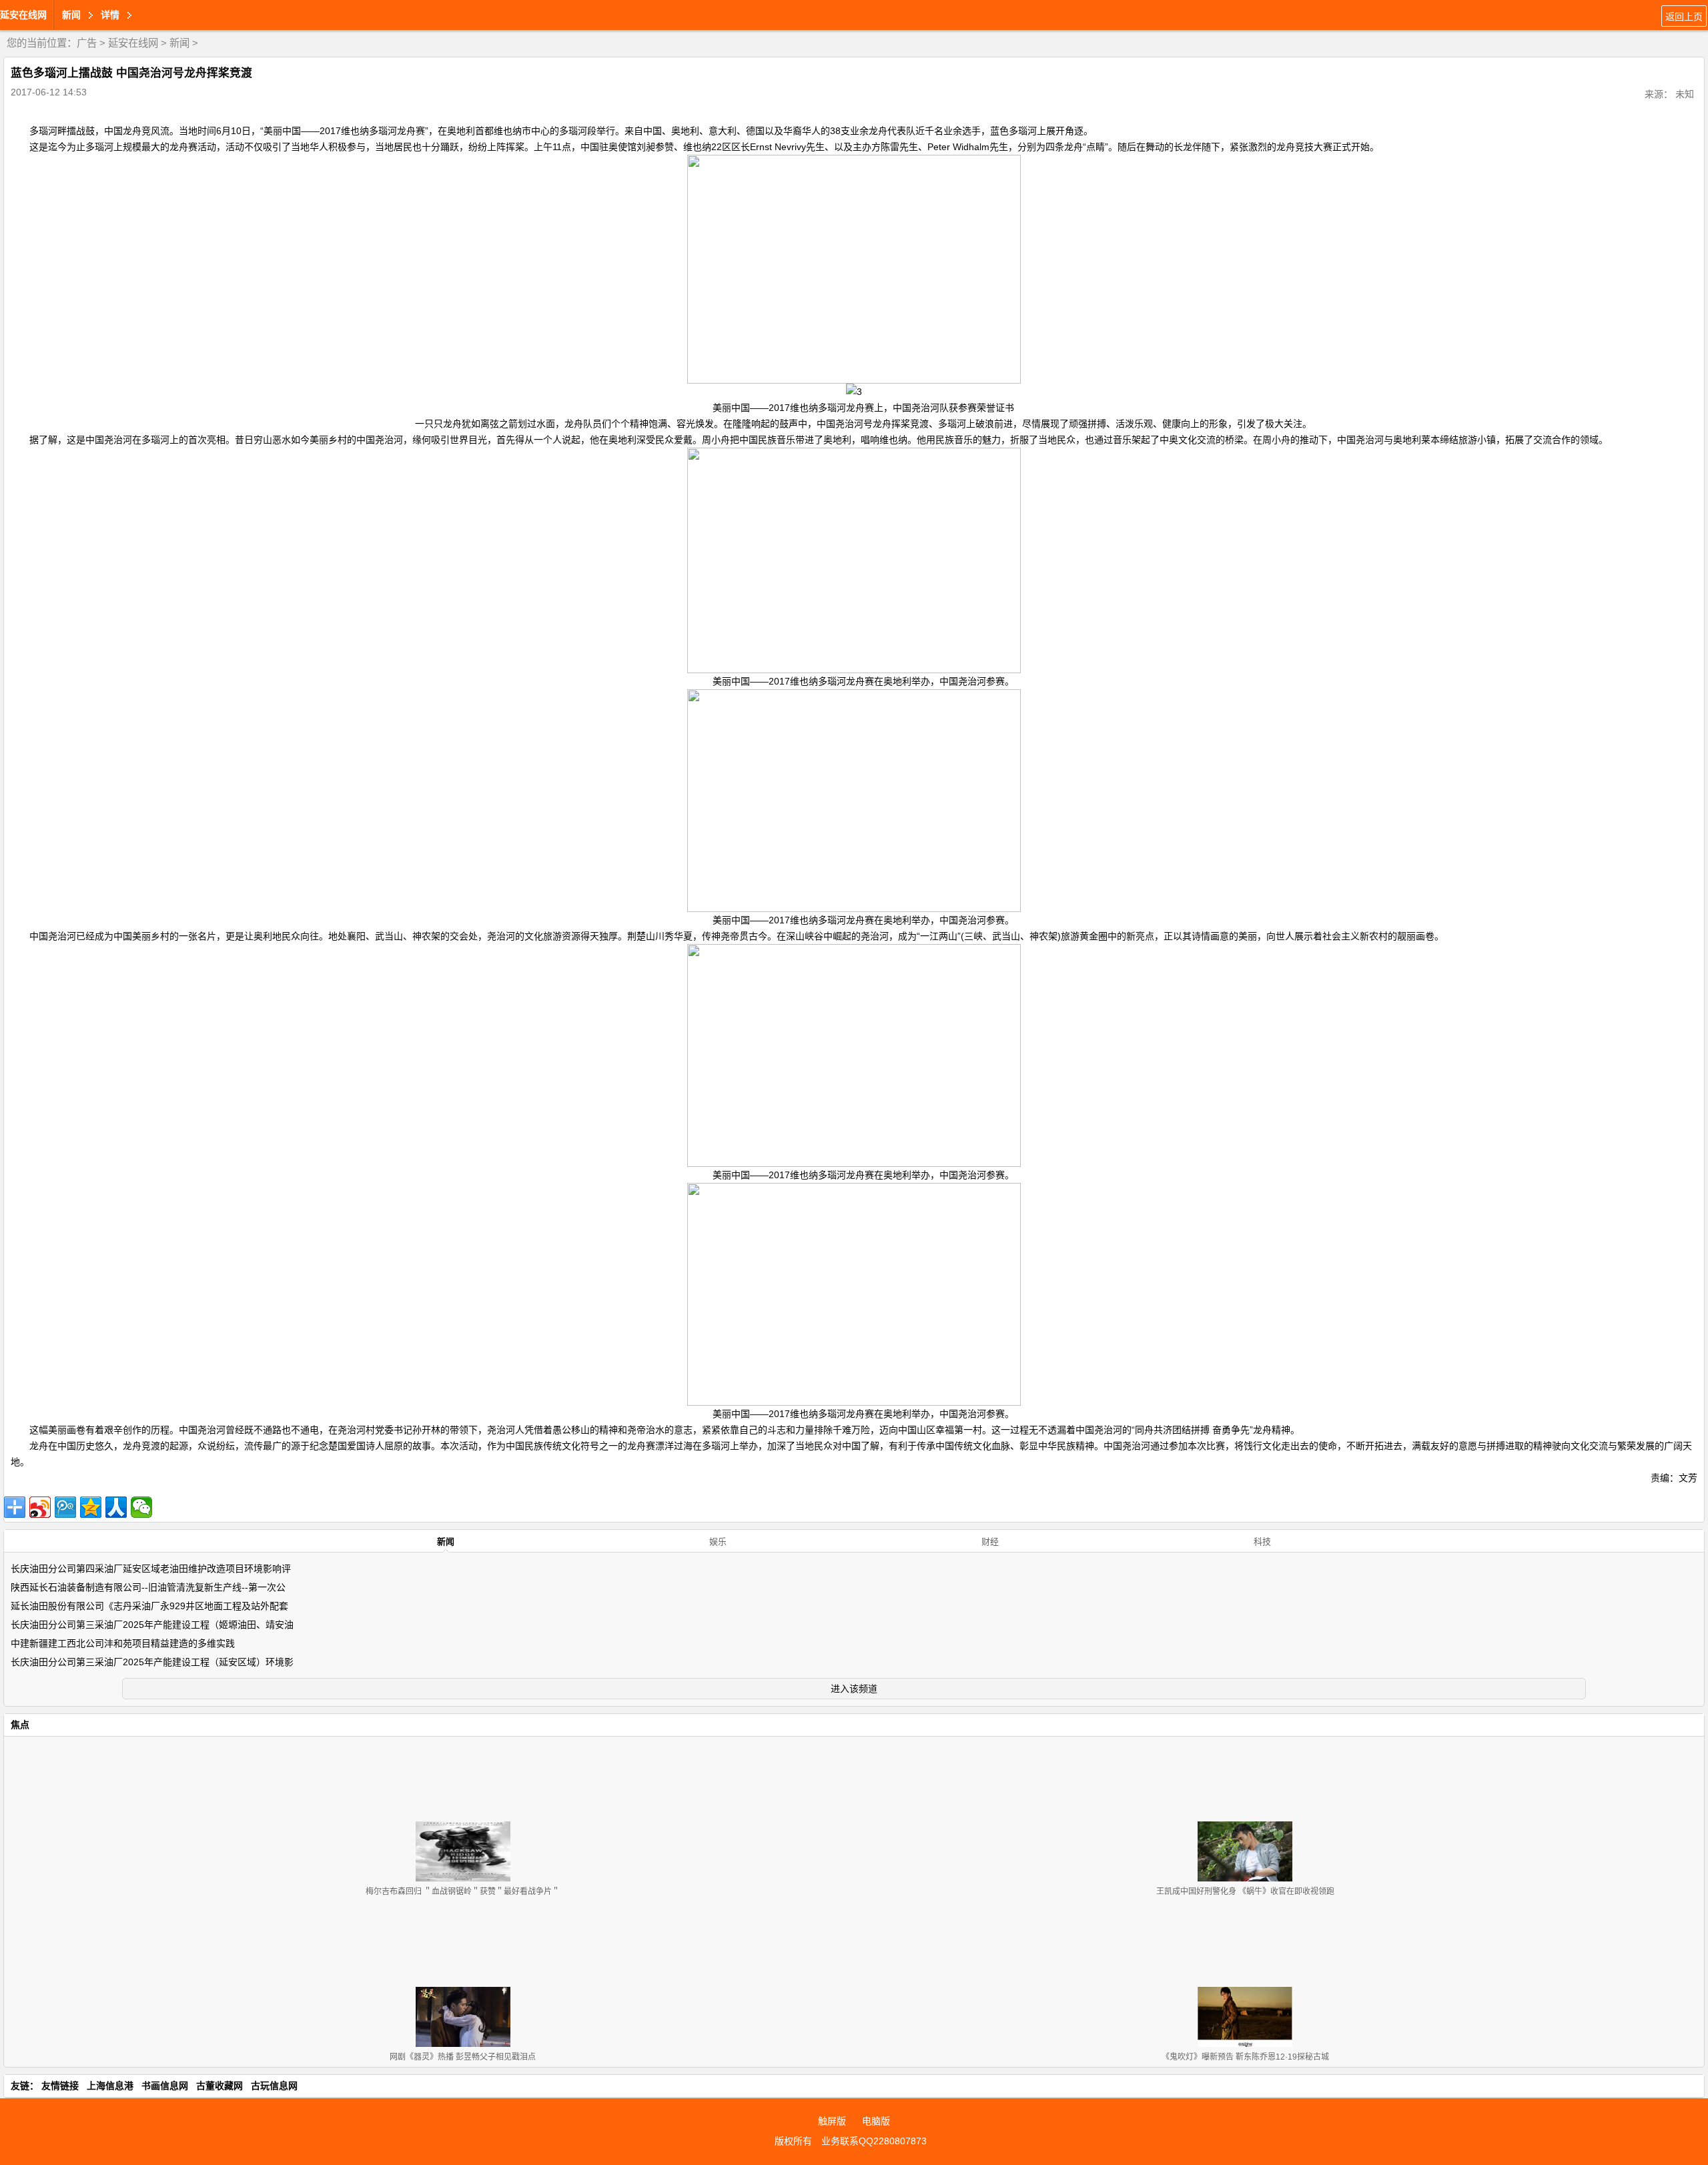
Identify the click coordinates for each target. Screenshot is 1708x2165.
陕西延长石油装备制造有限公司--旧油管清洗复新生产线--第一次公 (148, 1587)
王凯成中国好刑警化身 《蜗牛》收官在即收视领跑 (1245, 1891)
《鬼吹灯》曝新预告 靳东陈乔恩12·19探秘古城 (1245, 2057)
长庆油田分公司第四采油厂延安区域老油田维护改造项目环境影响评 (151, 1569)
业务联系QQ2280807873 (874, 2141)
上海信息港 (110, 2086)
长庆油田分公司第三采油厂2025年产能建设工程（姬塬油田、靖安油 (152, 1625)
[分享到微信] (141, 1507)
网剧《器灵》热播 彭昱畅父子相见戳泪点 (463, 2057)
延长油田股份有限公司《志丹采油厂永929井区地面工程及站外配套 (149, 1606)
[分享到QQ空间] (91, 1507)
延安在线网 (23, 15)
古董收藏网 (220, 2086)
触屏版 (832, 2121)
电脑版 (876, 2121)
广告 (87, 43)
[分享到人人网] (116, 1507)
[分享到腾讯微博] (65, 1507)
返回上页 (1684, 17)
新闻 (179, 43)
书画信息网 (165, 2086)
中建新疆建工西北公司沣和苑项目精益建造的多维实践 (123, 1643)
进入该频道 (854, 1689)
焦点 (20, 1725)
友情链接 (60, 2086)
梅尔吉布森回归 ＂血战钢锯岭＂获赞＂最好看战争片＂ (463, 1891)
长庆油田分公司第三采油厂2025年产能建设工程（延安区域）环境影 (152, 1662)
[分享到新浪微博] (40, 1507)
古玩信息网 (274, 2086)
